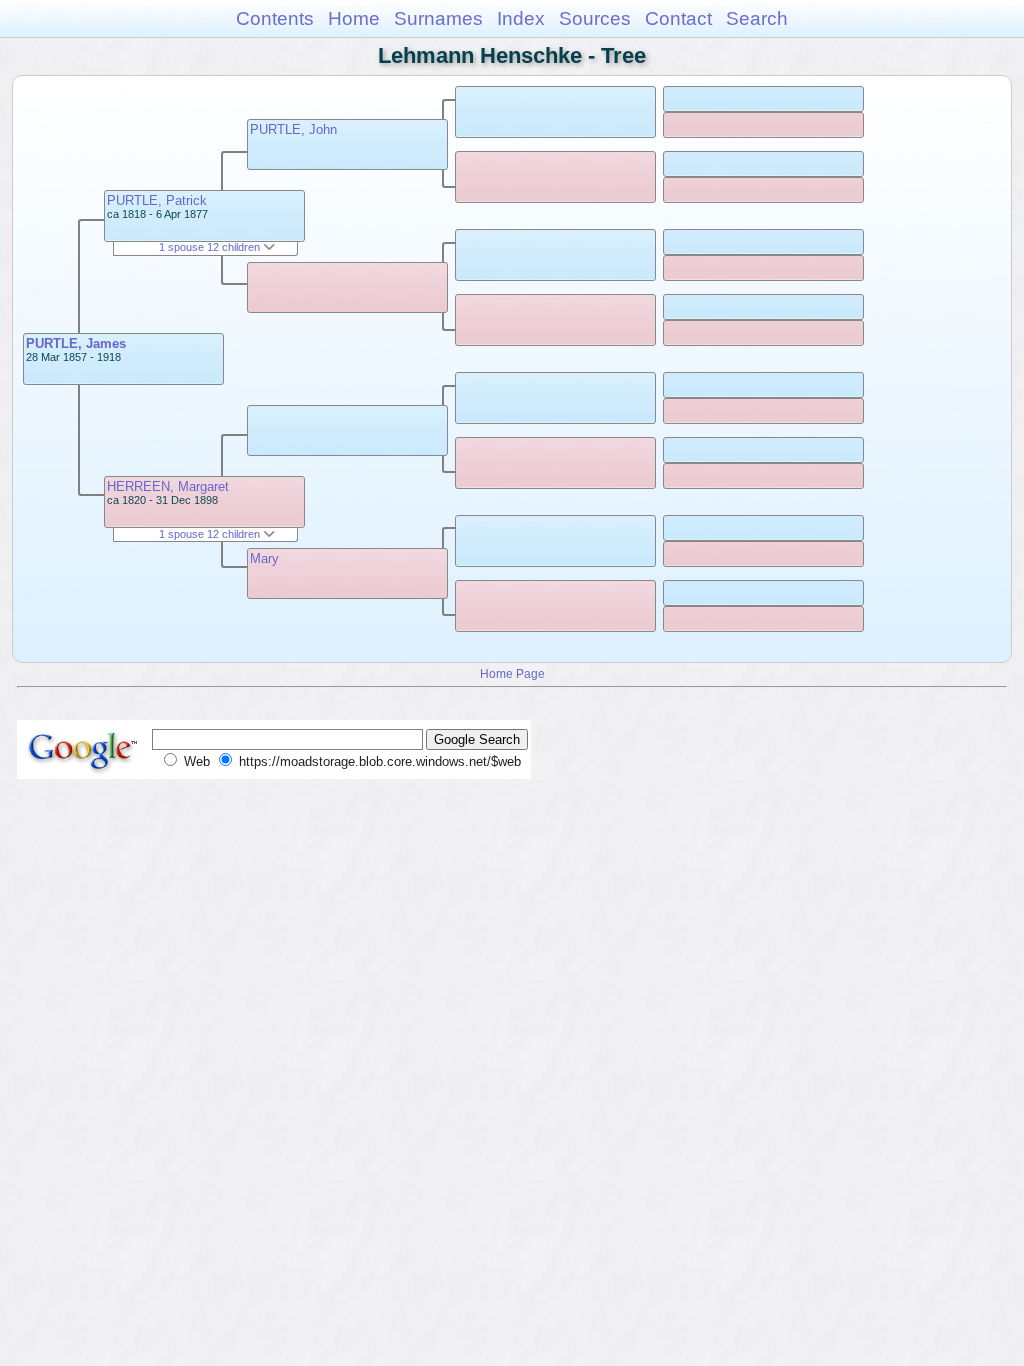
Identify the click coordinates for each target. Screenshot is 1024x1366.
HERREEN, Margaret (168, 486)
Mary (264, 558)
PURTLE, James (76, 343)
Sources (595, 18)
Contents (275, 18)
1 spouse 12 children (211, 247)
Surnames (438, 18)
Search (757, 18)
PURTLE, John (293, 129)
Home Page (512, 673)
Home (354, 18)
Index (521, 18)
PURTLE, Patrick (157, 200)
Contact (678, 18)
